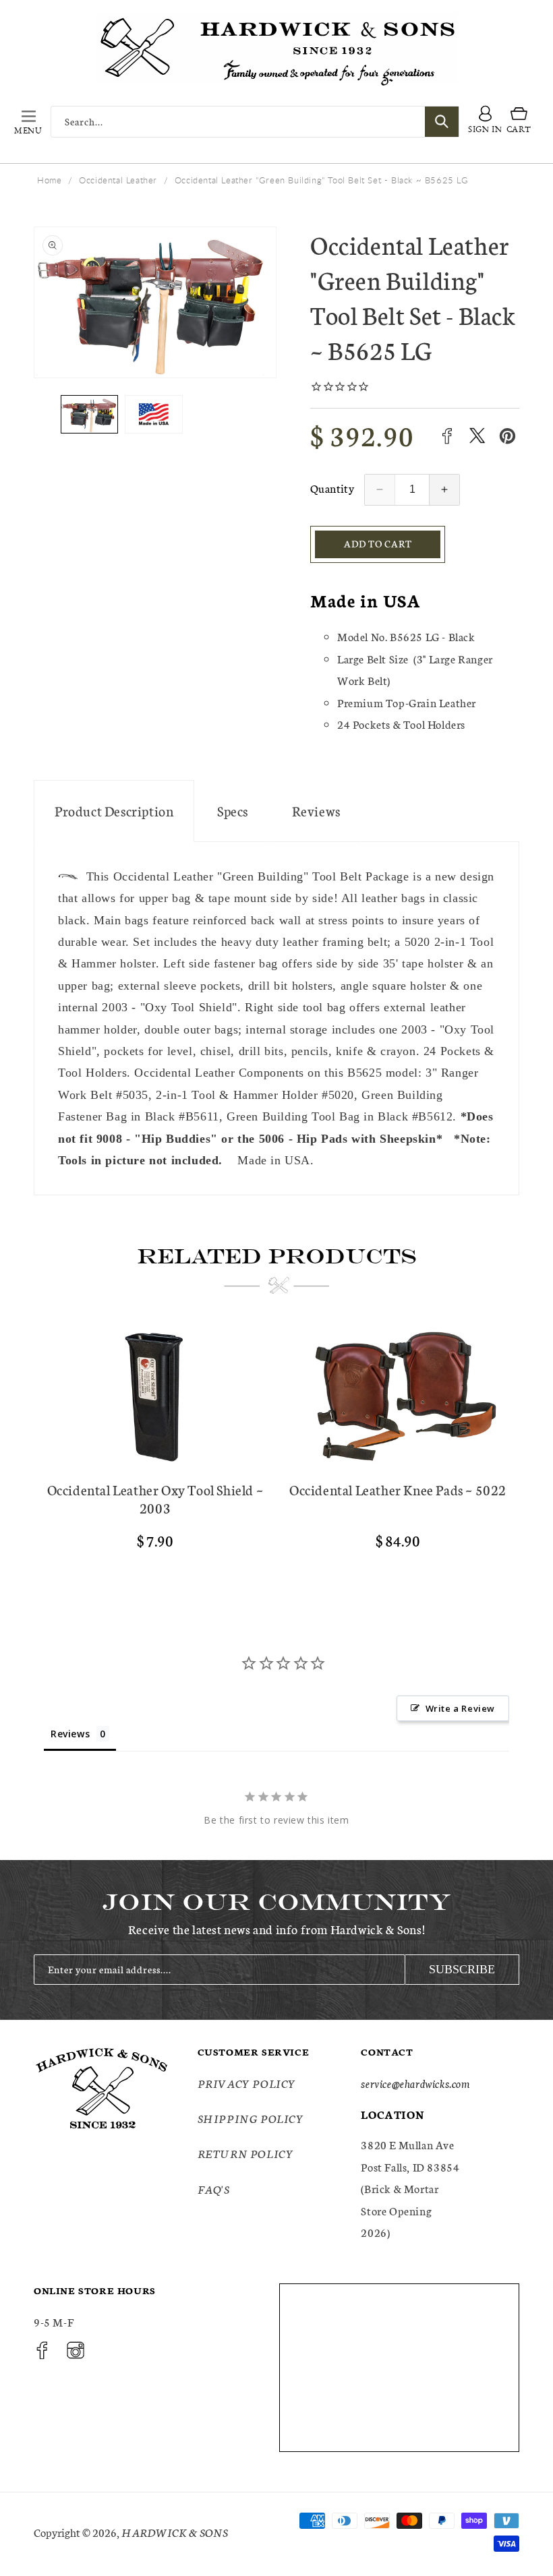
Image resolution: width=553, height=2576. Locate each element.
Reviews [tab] (70, 1734)
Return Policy (246, 2153)
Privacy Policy (247, 2083)
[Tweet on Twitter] (477, 436)
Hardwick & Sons (175, 2532)
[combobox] (255, 122)
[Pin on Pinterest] (507, 436)
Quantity (332, 488)
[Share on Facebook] (447, 436)
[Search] (442, 122)
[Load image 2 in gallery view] (153, 414)
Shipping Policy (251, 2118)
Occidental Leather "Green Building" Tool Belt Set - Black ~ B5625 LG (322, 180)
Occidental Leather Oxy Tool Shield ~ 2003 (155, 1499)
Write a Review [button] (460, 1708)
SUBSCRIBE (462, 1969)
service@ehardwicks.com (415, 2083)
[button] (28, 121)
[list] (276, 1452)
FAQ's (214, 2189)
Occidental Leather (118, 180)
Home (49, 180)
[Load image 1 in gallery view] (89, 414)
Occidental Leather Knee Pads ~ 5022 (398, 1490)
